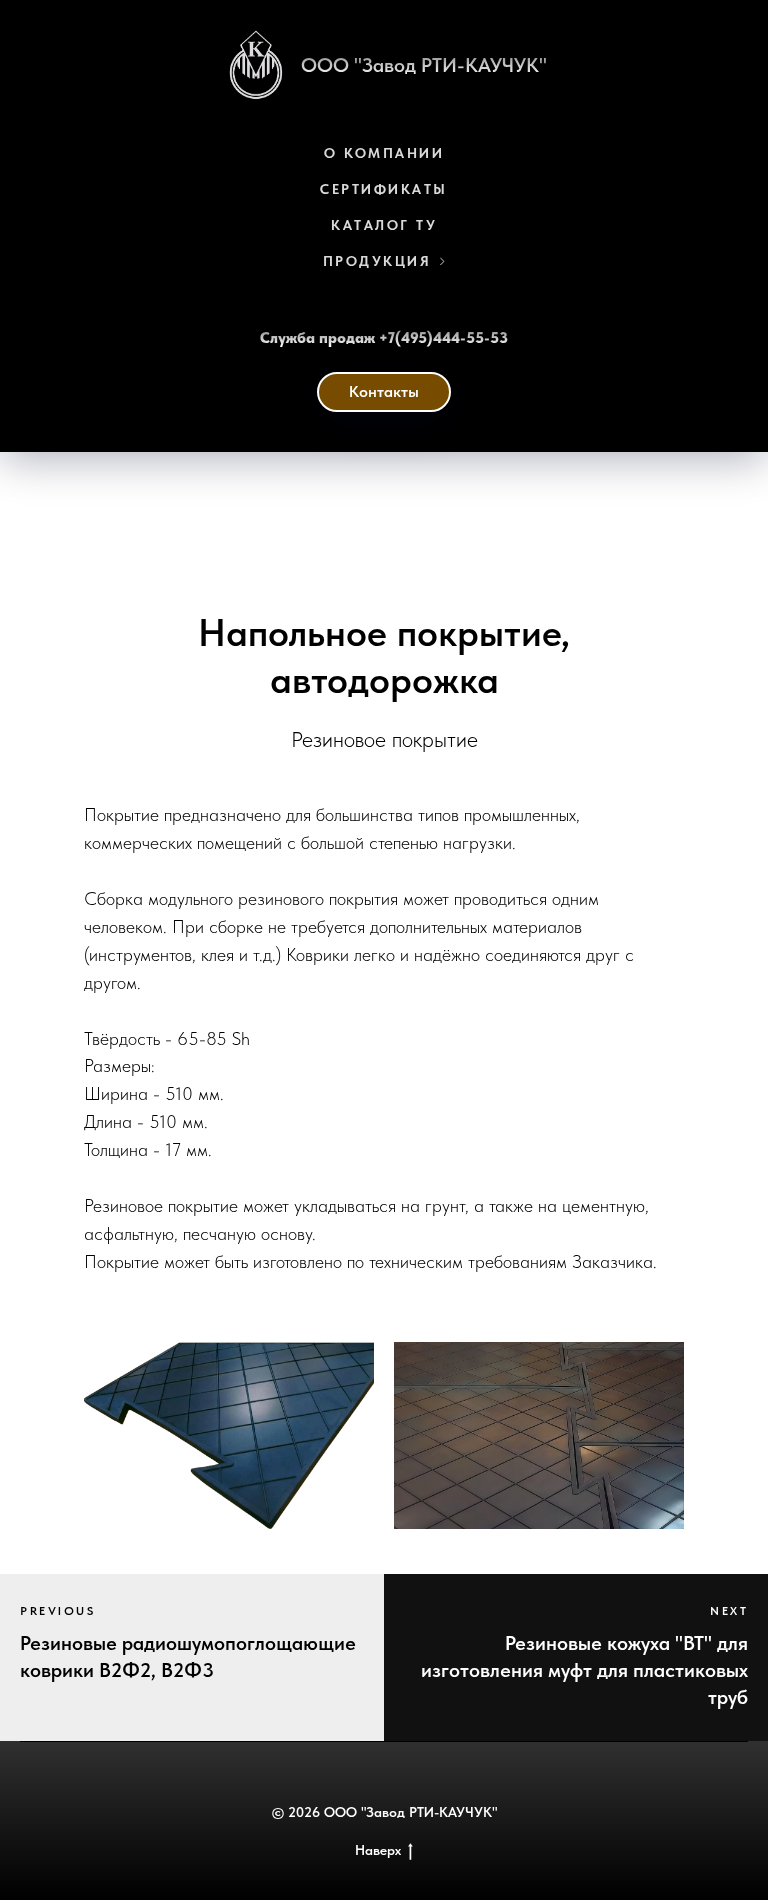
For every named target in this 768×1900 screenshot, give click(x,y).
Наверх (378, 1850)
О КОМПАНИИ (384, 153)
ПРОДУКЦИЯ (377, 261)
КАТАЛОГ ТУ (384, 225)
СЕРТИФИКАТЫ (384, 189)
